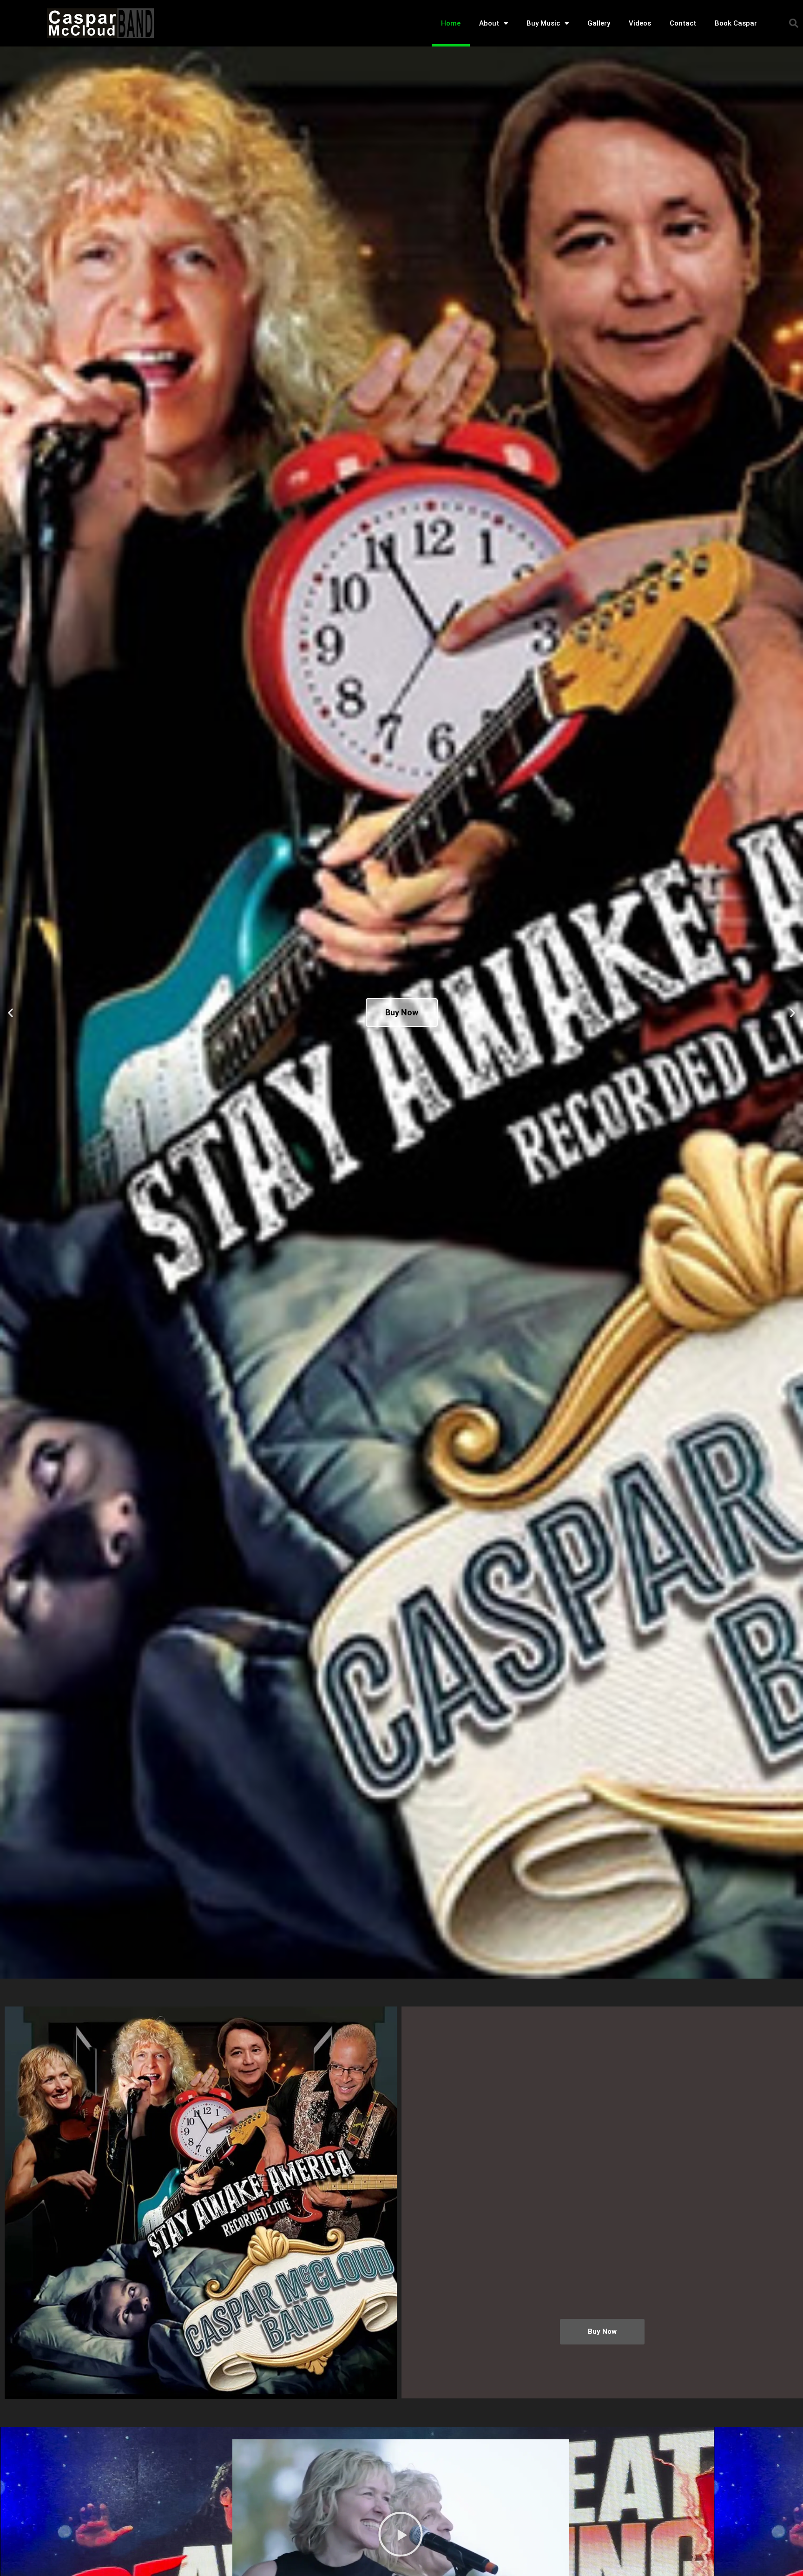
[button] (794, 23)
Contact (683, 23)
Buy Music (543, 23)
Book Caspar (736, 23)
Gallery (599, 23)
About (489, 23)
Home (451, 23)
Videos (640, 23)
